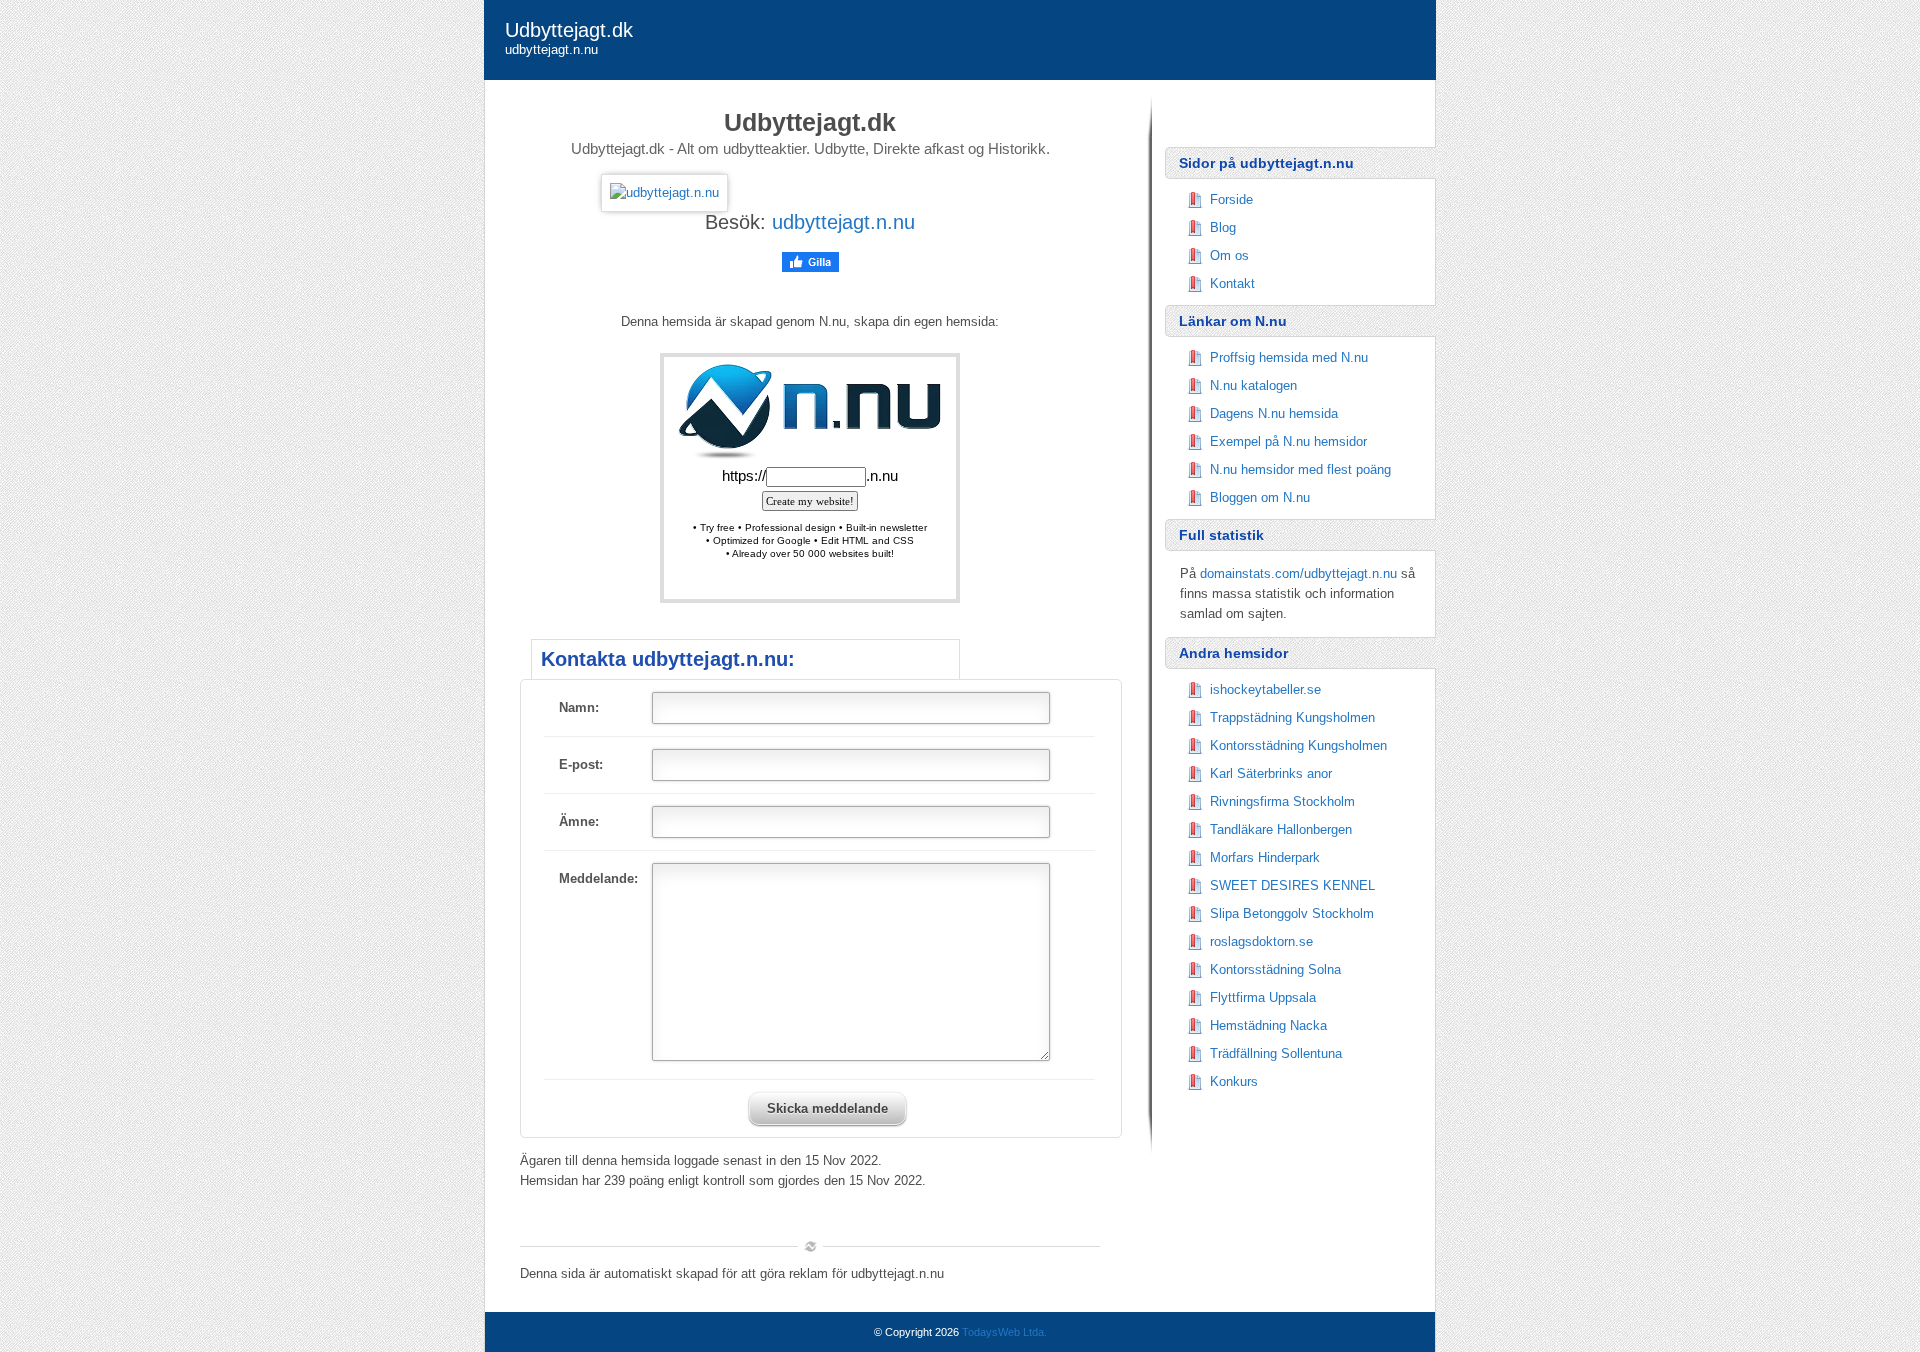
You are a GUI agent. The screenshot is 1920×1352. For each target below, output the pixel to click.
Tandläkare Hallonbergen (1281, 829)
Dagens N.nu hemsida (1274, 413)
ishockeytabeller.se (1265, 689)
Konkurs (1234, 1081)
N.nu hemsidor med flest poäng (1300, 469)
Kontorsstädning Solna (1275, 969)
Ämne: (579, 821)
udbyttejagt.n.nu (843, 222)
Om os (1229, 255)
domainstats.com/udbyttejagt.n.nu (1298, 573)
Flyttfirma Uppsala (1263, 997)
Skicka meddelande (827, 1108)
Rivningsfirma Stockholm (1282, 801)
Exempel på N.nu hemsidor (1288, 441)
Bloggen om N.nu (1260, 497)
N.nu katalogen (1253, 385)
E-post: (581, 764)
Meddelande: (598, 878)
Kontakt (1232, 283)
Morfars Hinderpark (1265, 857)
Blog (1223, 227)
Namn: (579, 707)
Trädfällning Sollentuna (1276, 1053)
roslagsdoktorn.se (1261, 941)
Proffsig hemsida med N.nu (1289, 357)
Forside (1231, 199)
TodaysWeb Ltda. (1004, 1332)
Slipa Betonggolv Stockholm (1292, 913)
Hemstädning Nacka (1268, 1025)
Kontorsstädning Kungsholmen (1298, 745)
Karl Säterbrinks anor (1271, 773)
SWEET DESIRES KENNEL (1292, 885)
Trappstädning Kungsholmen (1292, 717)
